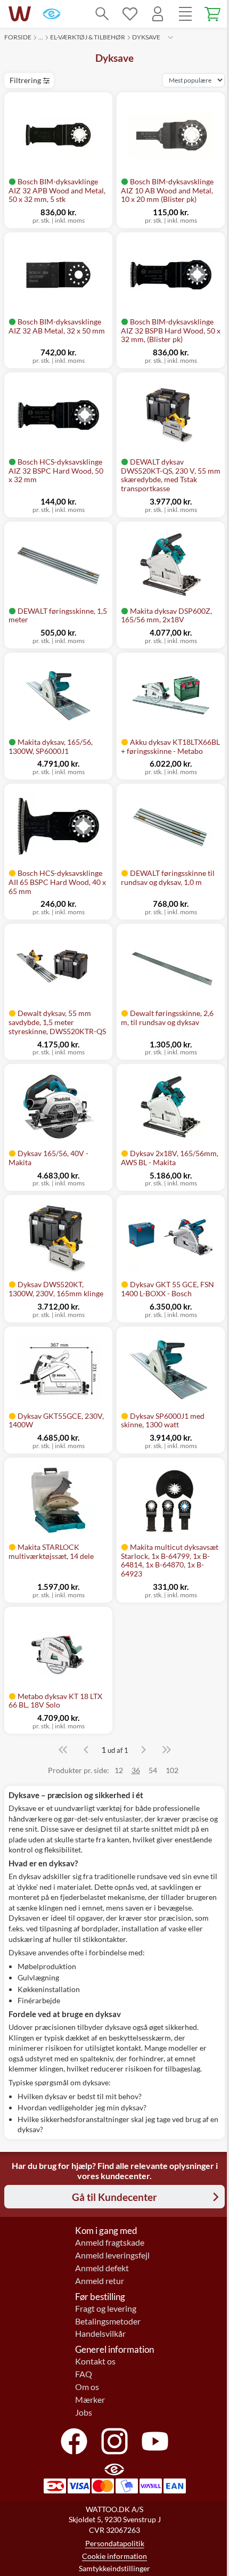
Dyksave (146, 37)
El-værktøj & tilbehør (88, 37)
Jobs (84, 2412)
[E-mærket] (52, 14)
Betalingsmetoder (108, 2321)
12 (119, 1770)
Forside (18, 37)
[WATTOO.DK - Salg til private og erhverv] (20, 14)
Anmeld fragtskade (110, 2242)
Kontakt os (95, 2361)
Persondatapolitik (115, 2543)
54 (153, 1770)
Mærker (90, 2400)
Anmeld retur (100, 2281)
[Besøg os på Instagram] (114, 2441)
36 (136, 1770)
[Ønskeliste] (130, 14)
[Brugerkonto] (158, 14)
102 (172, 1770)
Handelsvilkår (100, 2334)
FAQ (84, 2374)
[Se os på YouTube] (155, 2441)
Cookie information (114, 2556)
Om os (87, 2387)
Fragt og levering (106, 2309)
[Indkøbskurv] (213, 14)
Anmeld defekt (102, 2268)
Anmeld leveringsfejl (112, 2255)
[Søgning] (102, 14)
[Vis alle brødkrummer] (170, 37)
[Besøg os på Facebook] (74, 2441)
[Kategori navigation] (185, 14)
